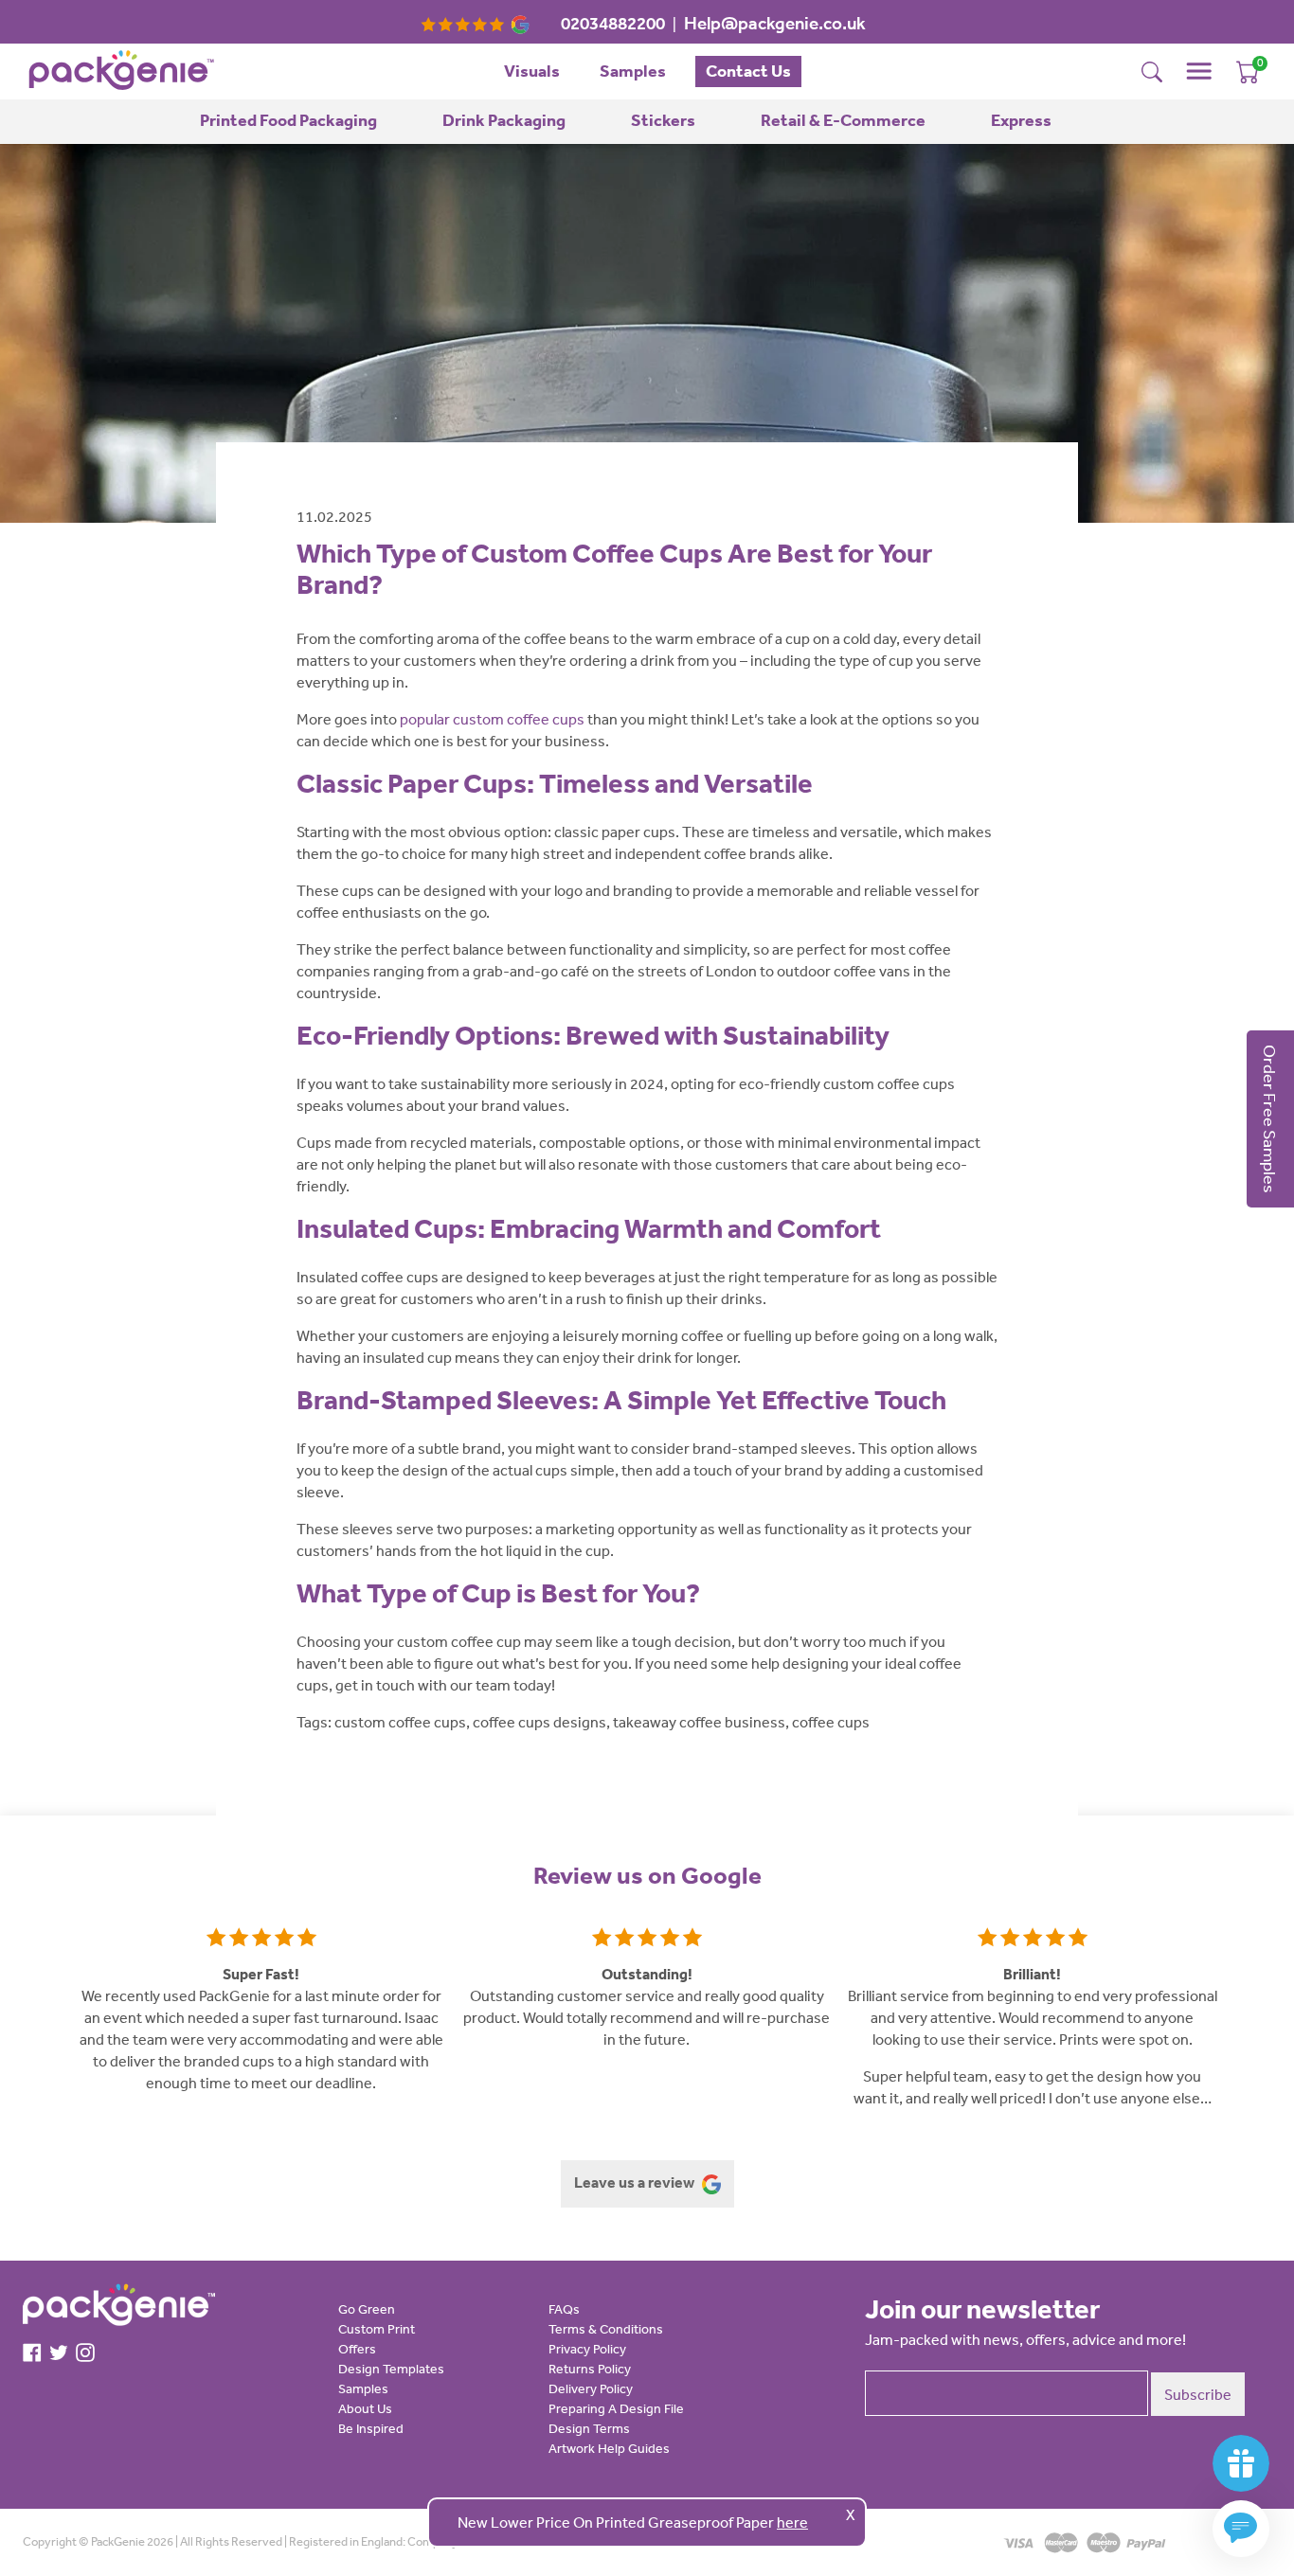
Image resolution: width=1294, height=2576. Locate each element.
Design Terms (589, 2428)
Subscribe (1198, 2394)
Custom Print (377, 2329)
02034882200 (613, 23)
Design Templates (391, 2369)
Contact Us (748, 71)
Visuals (532, 71)
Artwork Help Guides (609, 2448)
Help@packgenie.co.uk (775, 23)
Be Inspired (371, 2428)
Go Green (367, 2309)
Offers (357, 2349)
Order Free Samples (1270, 1119)
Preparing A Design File (616, 2408)
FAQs (564, 2309)
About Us (365, 2408)
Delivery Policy (591, 2388)
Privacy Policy (587, 2349)
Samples (633, 71)
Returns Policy (590, 2369)
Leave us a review (636, 2182)
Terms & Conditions (606, 2329)
